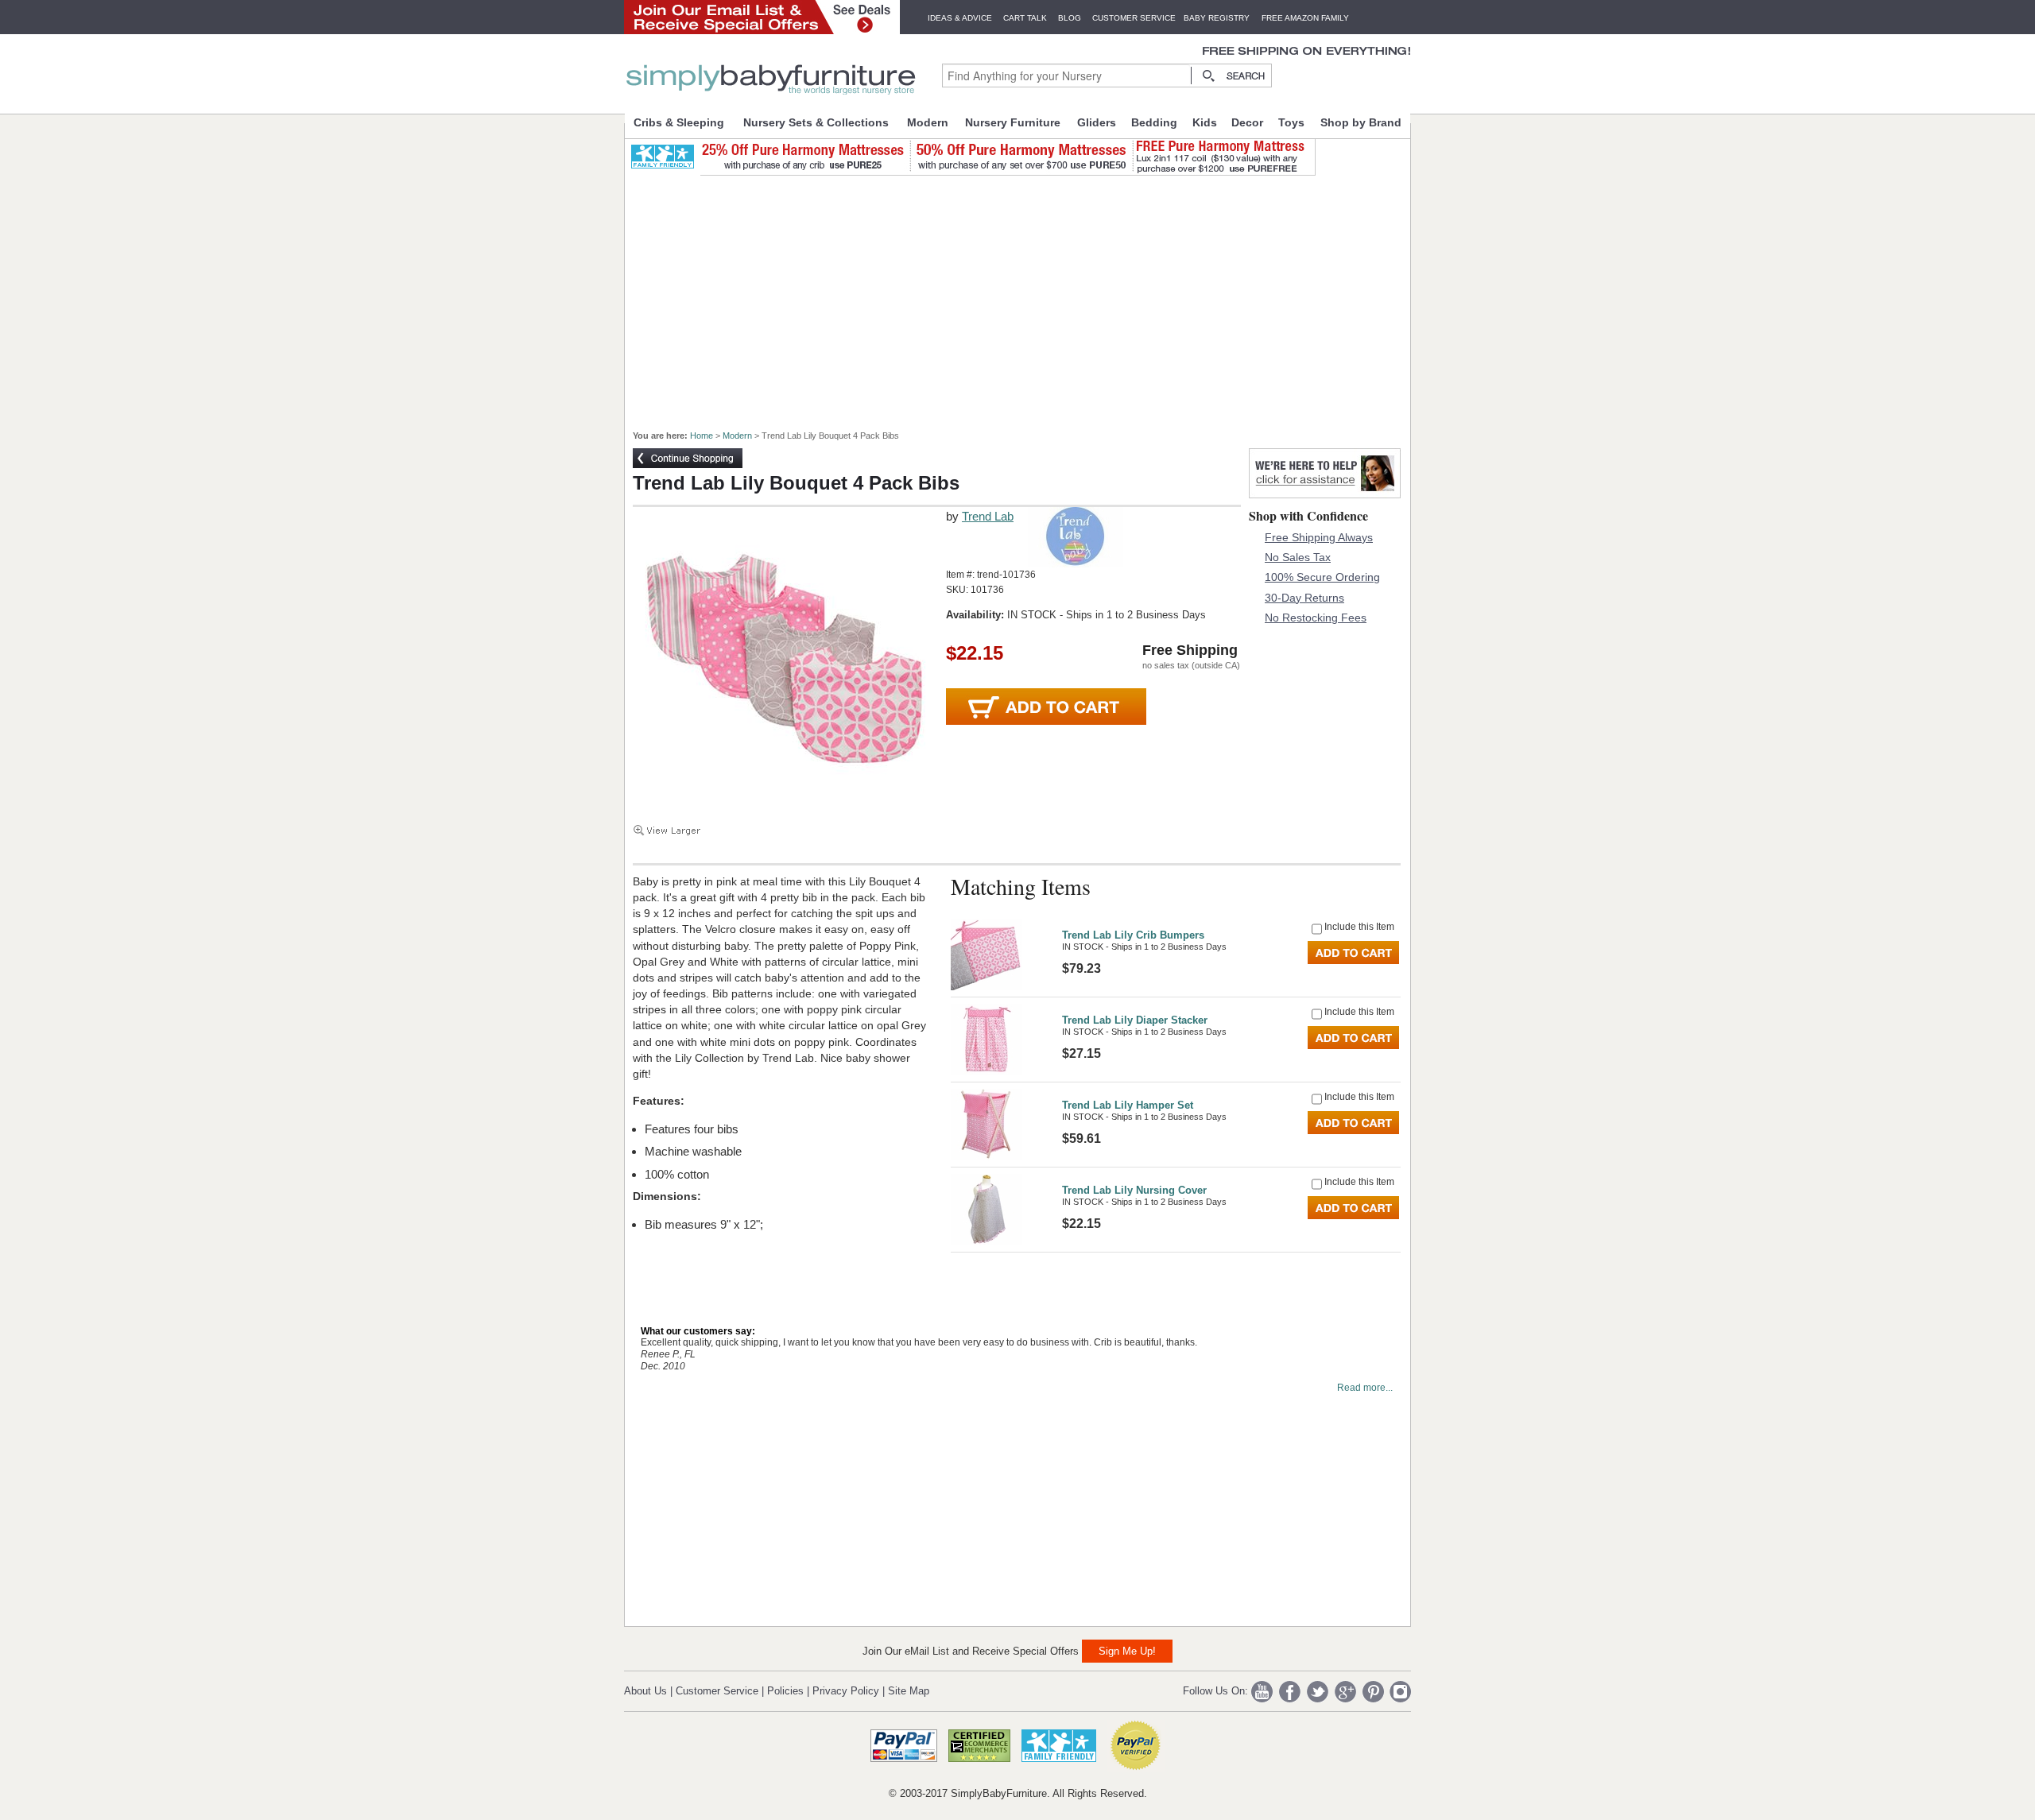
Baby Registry (1217, 18)
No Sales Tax (1298, 557)
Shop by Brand (1361, 122)
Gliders (1097, 122)
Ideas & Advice (960, 18)
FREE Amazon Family (1305, 18)
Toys (1291, 122)
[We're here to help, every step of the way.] (1325, 494)
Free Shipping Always (1319, 537)
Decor (1247, 122)
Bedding (1154, 122)
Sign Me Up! (1127, 1651)
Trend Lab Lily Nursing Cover (1134, 1190)
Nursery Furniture (1013, 122)
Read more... (1365, 1388)
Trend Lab (988, 516)
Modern (928, 122)
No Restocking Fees (1316, 618)
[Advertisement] (1026, 296)
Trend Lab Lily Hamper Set (1128, 1105)
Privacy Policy (846, 1691)
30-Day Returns (1304, 598)
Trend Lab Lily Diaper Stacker (1135, 1020)
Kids (1205, 122)
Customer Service (1134, 18)
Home (702, 436)
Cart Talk (1025, 18)
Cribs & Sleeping (679, 122)
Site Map (909, 1691)
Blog (1070, 18)
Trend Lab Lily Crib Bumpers (1133, 935)
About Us (645, 1691)
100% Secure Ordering (1322, 577)
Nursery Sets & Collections (816, 122)
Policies (785, 1691)
